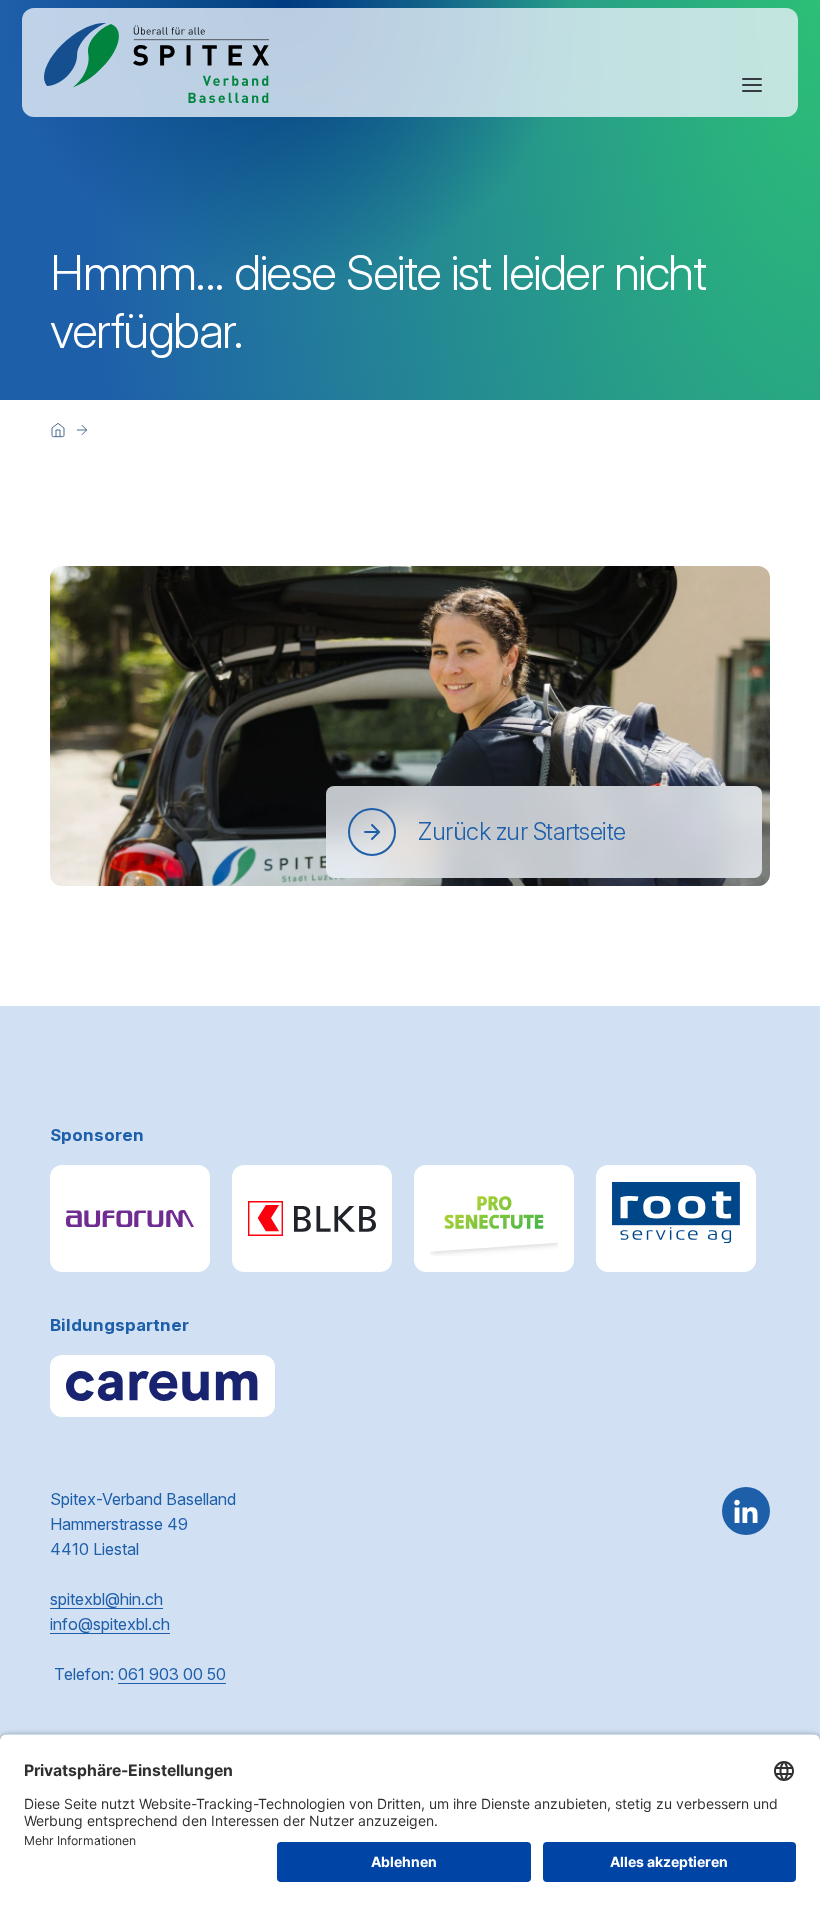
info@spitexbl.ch (110, 1624)
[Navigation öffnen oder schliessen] (752, 85)
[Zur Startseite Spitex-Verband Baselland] (156, 63)
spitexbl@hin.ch (106, 1599)
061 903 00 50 (172, 1674)
